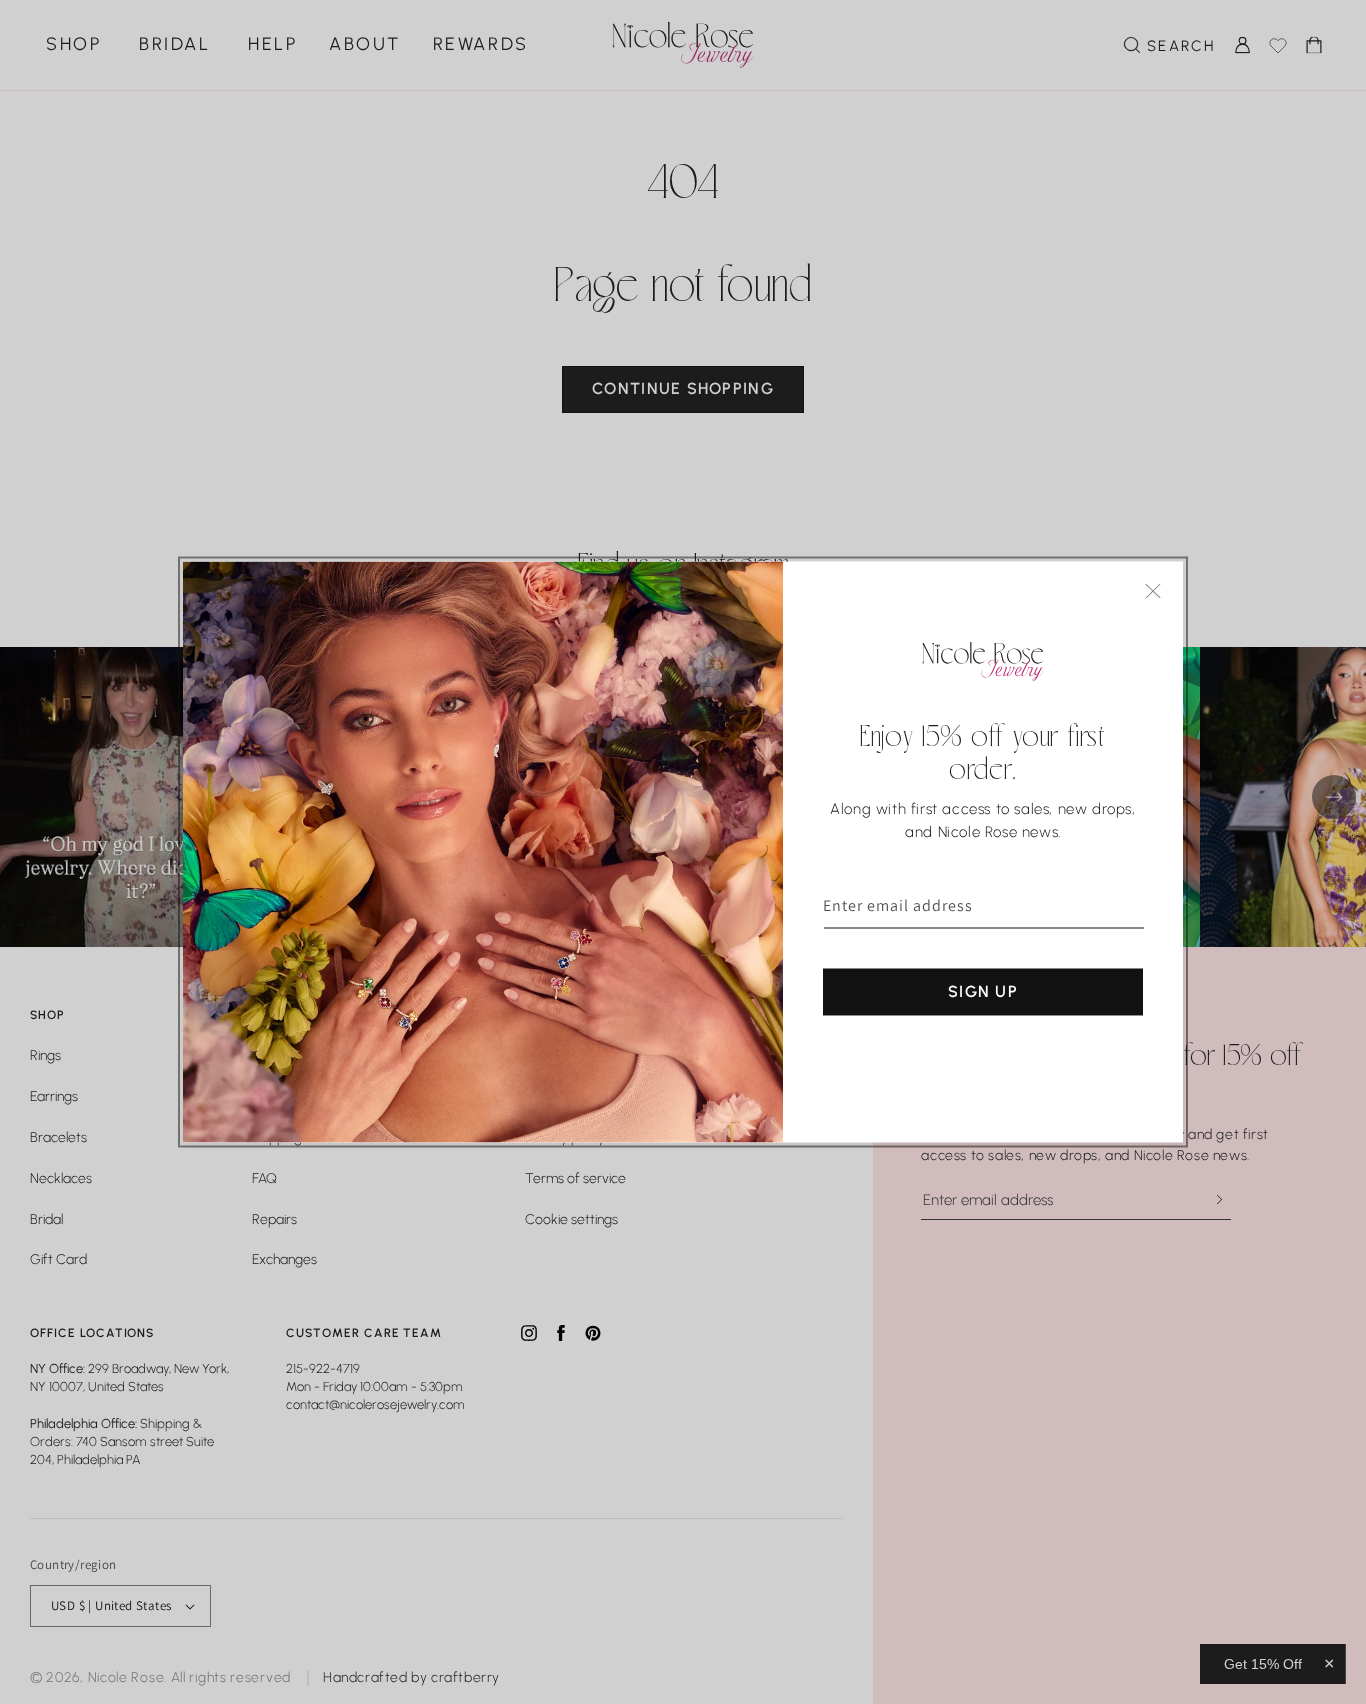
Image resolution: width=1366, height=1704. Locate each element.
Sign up (983, 991)
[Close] (1153, 591)
